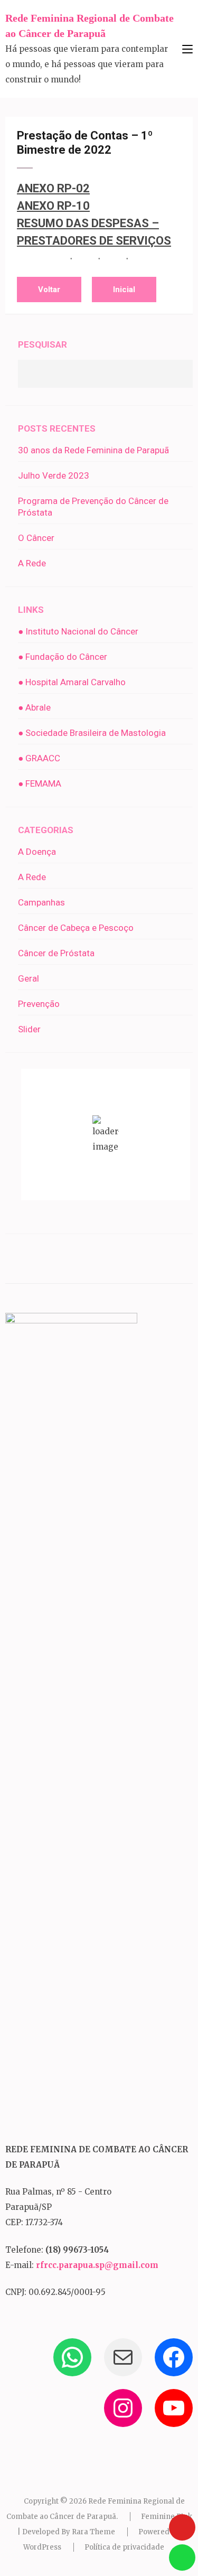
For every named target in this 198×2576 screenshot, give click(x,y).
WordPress (42, 2547)
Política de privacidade (124, 2547)
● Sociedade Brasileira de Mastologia (92, 733)
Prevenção (39, 1004)
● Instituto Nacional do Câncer (78, 631)
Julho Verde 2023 (54, 475)
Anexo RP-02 (53, 188)
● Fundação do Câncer (63, 657)
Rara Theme (93, 2532)
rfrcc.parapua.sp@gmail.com (97, 2265)
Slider (29, 1029)
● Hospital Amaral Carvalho (72, 682)
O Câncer (36, 538)
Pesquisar (43, 344)
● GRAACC (39, 758)
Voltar (49, 290)
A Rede (32, 563)
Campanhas (41, 902)
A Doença (37, 852)
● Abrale (34, 707)
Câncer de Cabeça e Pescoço (76, 928)
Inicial (124, 290)
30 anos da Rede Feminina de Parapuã (93, 450)
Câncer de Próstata (56, 953)
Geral (29, 978)
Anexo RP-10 (53, 206)
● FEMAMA (40, 783)
